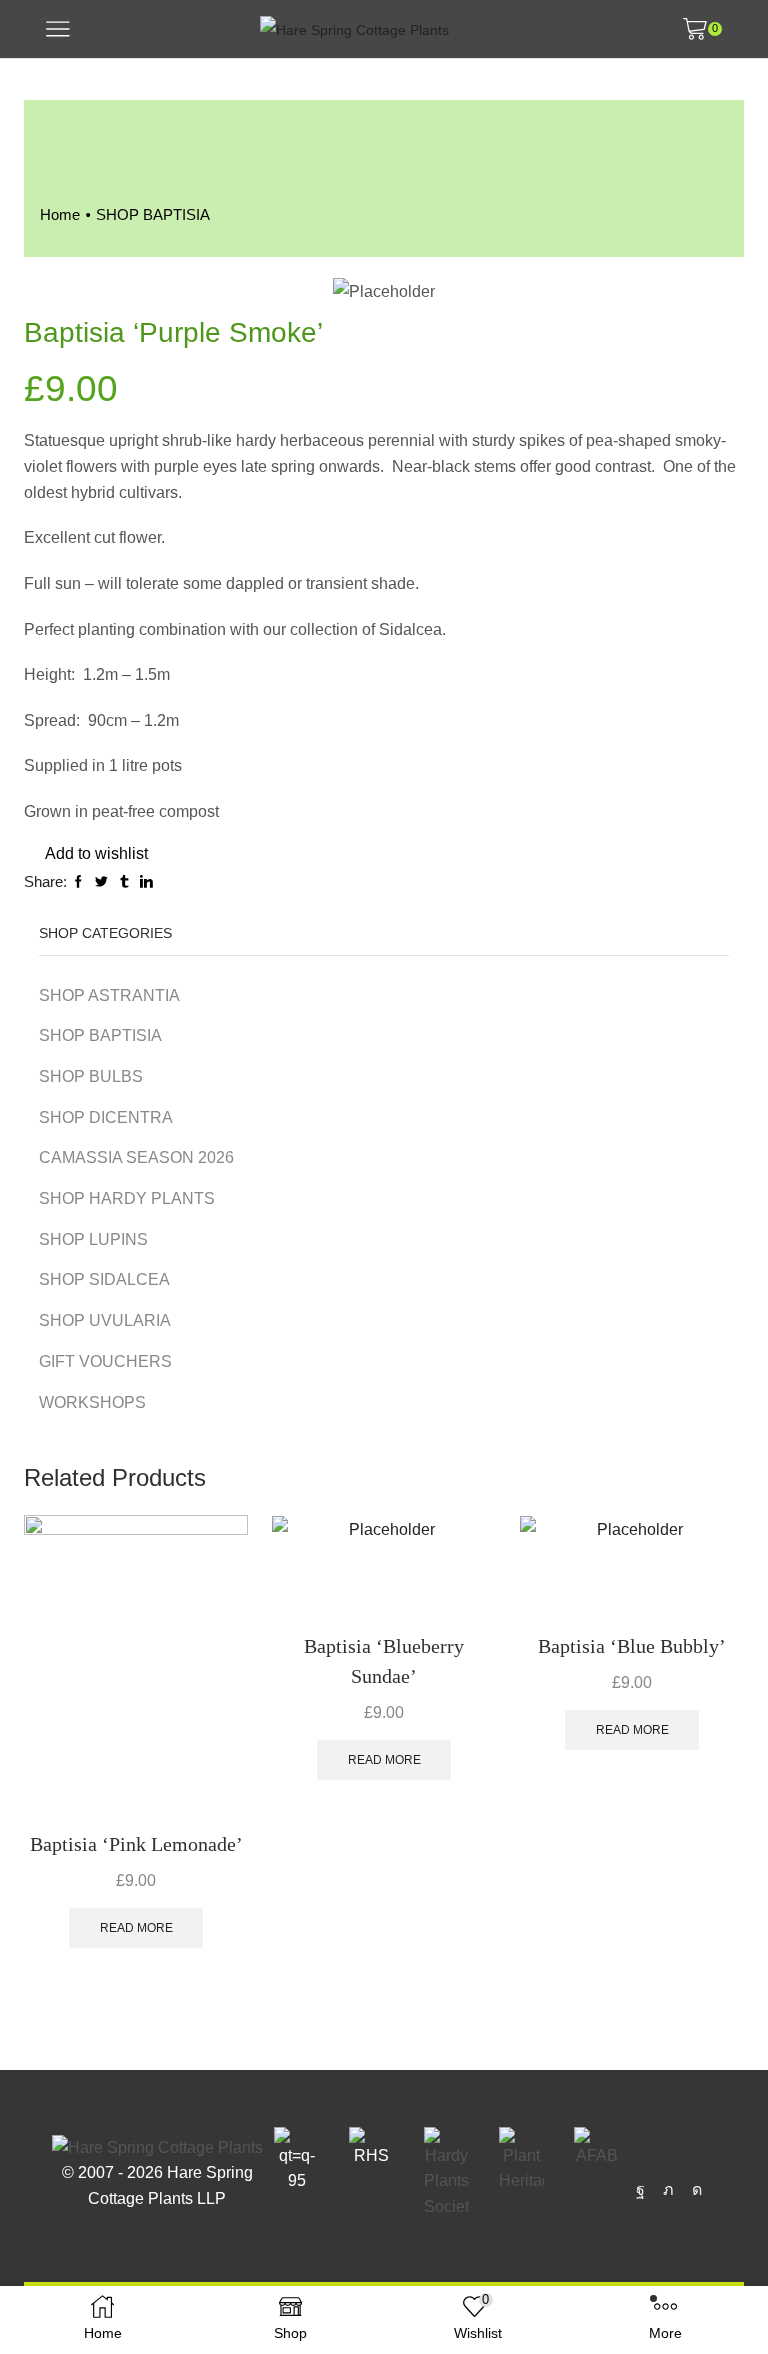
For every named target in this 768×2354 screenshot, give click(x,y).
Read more (136, 1928)
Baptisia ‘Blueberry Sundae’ (384, 1661)
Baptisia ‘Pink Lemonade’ (136, 1844)
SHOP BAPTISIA (153, 214)
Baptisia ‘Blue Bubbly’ (632, 1646)
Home (60, 214)
